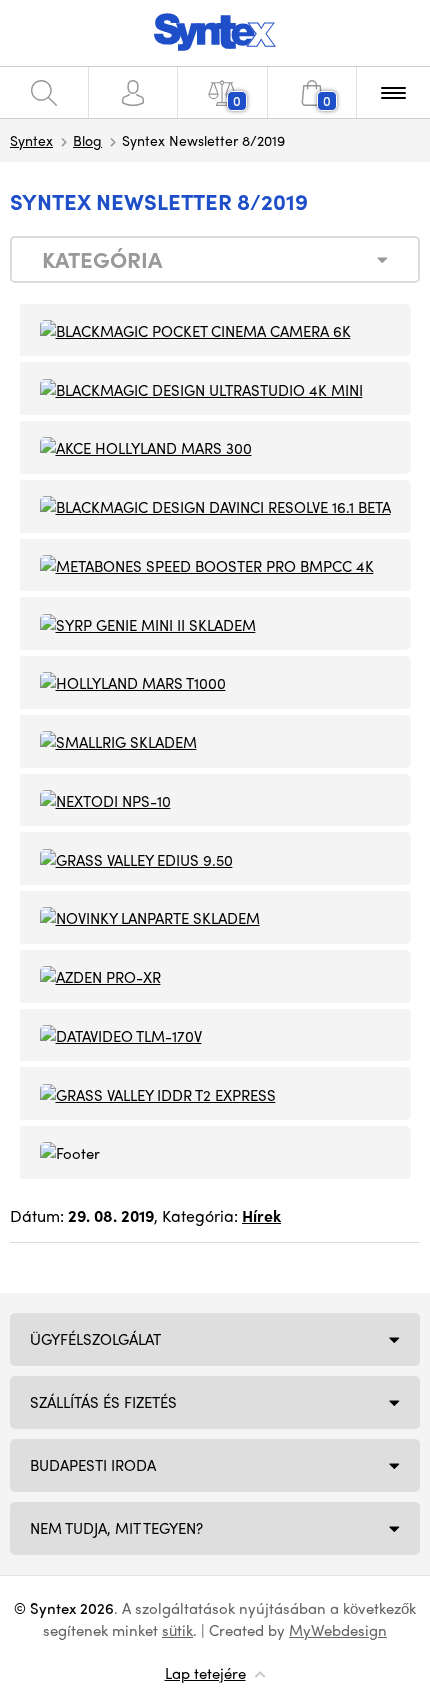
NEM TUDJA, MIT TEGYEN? (116, 1528)
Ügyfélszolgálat (95, 1339)
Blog (87, 140)
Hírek (261, 1215)
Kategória (102, 259)
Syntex (31, 140)
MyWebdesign (338, 1630)
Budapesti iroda (93, 1465)
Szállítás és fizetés (103, 1402)
